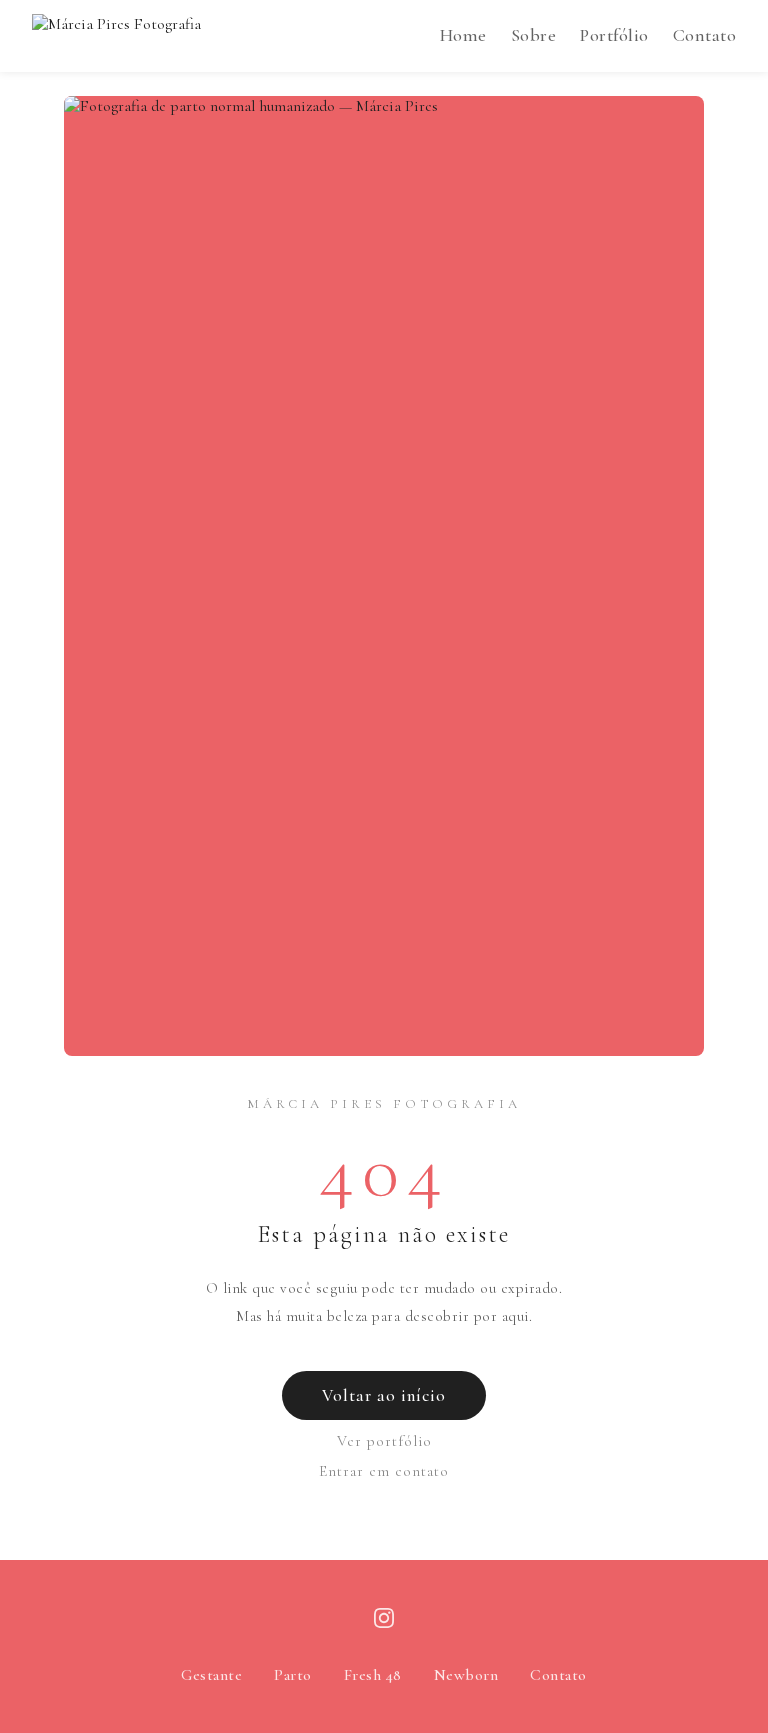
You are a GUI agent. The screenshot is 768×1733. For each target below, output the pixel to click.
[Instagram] (384, 1623)
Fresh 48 (373, 1675)
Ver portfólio (384, 1441)
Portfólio (614, 35)
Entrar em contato (384, 1471)
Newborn (466, 1675)
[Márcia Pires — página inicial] (116, 36)
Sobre (534, 35)
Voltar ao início (384, 1395)
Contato (705, 35)
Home (463, 35)
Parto (293, 1675)
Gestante (211, 1675)
